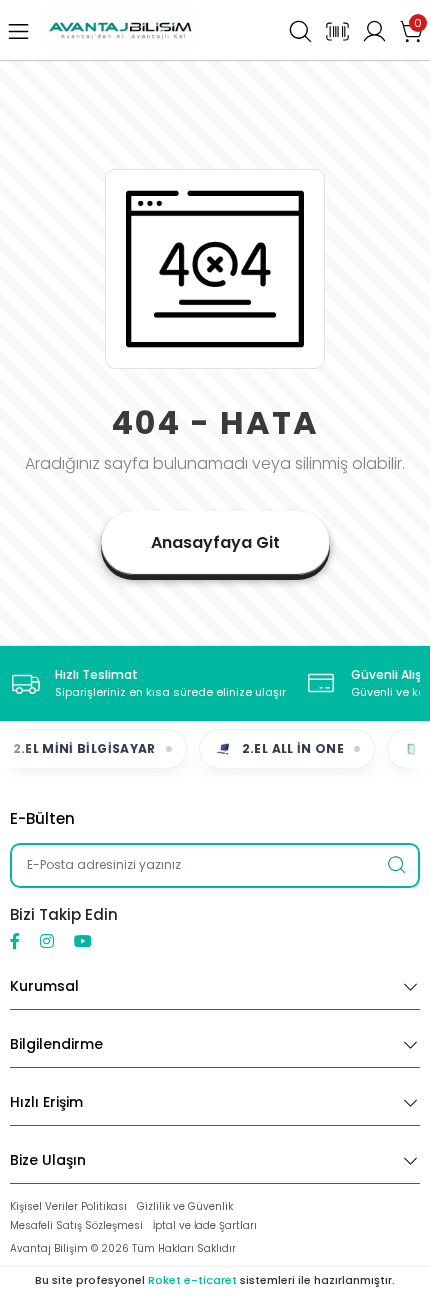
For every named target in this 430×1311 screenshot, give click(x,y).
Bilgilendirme (56, 1044)
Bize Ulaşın (48, 1160)
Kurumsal (44, 986)
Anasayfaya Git (215, 542)
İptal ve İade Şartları (205, 1225)
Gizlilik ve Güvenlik (185, 1206)
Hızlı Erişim (46, 1102)
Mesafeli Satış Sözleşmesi (76, 1225)
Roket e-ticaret (192, 1280)
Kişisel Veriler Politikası (68, 1206)
